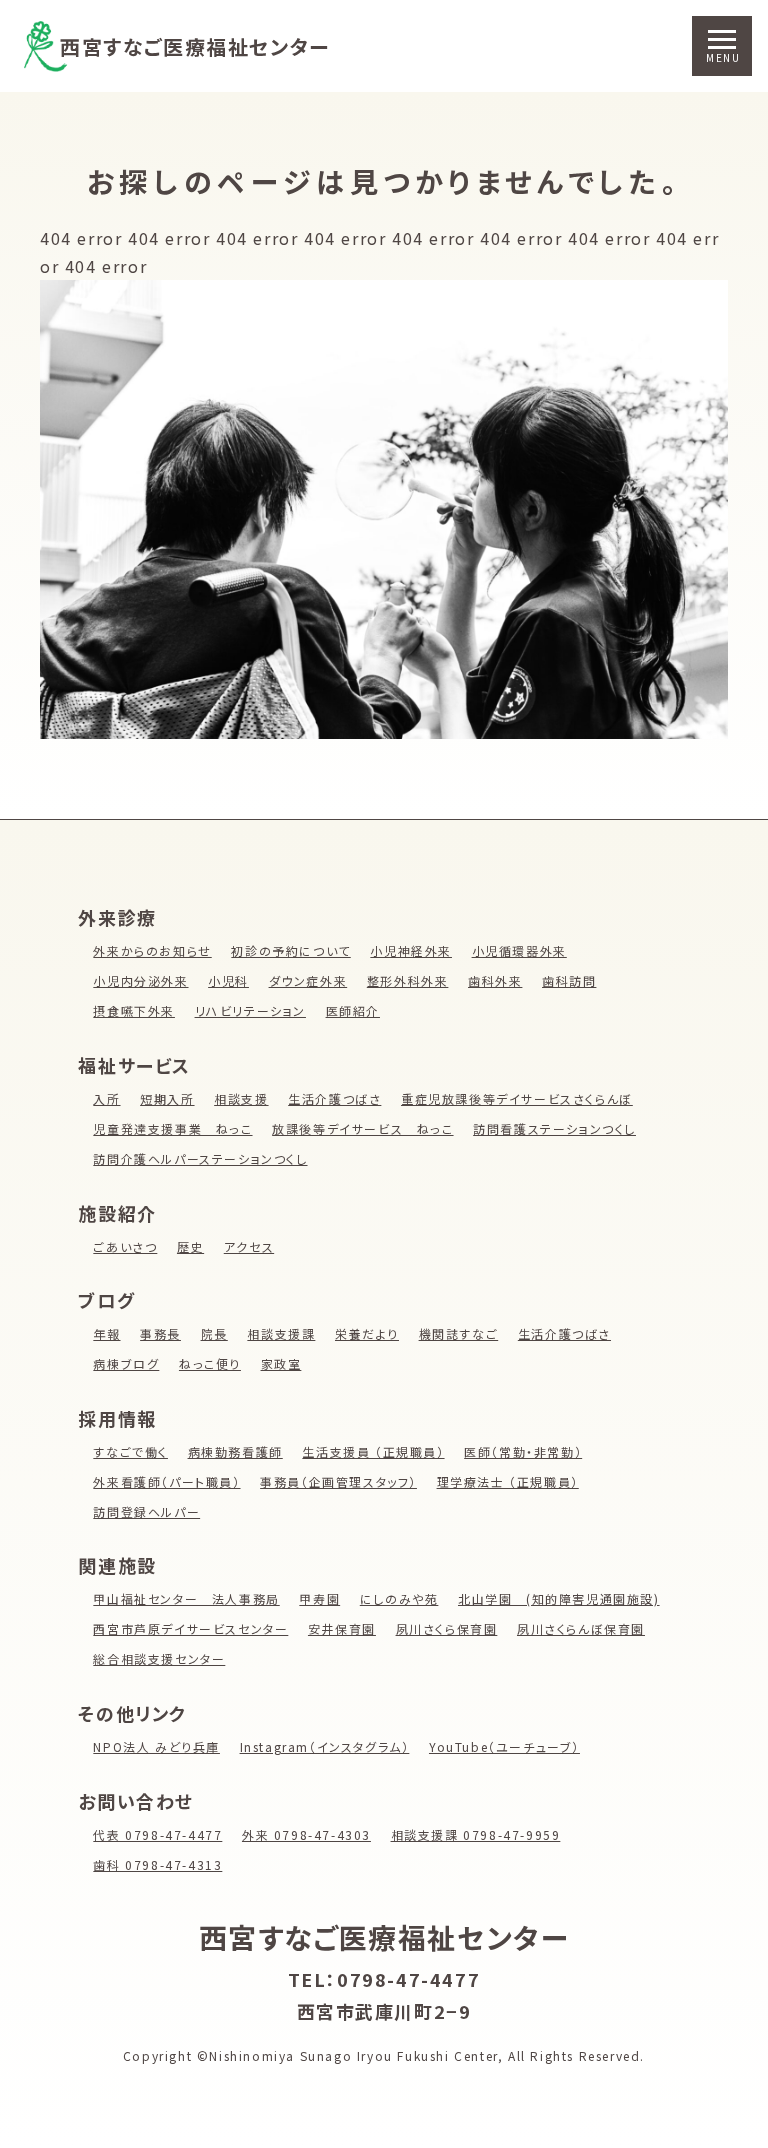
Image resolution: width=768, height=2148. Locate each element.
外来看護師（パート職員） (166, 1481)
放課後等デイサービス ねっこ (362, 1128)
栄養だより (367, 1333)
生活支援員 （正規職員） (373, 1451)
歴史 (190, 1246)
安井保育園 (342, 1628)
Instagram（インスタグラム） (325, 1746)
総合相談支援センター (159, 1658)
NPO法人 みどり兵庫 (156, 1746)
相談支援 (241, 1098)
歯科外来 (495, 980)
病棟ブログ (126, 1363)
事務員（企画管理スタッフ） (338, 1481)
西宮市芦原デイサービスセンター (190, 1628)
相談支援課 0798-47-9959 (476, 1834)
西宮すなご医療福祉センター (195, 46)
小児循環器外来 (519, 950)
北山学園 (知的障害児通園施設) (559, 1598)
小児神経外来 (411, 950)
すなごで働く (130, 1451)
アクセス (249, 1246)
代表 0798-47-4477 (157, 1834)
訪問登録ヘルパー (146, 1511)
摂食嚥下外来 (134, 1010)
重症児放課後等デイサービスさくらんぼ (517, 1098)
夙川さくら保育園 (447, 1628)
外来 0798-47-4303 (306, 1834)
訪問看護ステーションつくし (554, 1128)
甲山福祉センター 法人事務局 (186, 1598)
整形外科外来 (408, 980)
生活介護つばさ (334, 1098)
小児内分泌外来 (140, 980)
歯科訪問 (569, 980)
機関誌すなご (459, 1333)
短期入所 (167, 1098)
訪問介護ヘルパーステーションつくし (200, 1158)
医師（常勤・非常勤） (523, 1451)
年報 (106, 1333)
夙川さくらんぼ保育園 (581, 1628)
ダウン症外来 (308, 980)
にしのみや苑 (399, 1598)
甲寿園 (319, 1598)
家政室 (281, 1363)
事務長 (160, 1333)
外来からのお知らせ (152, 950)
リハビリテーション (250, 1010)
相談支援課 (281, 1333)
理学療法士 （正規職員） (508, 1481)
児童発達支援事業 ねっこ (172, 1128)
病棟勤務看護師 (235, 1451)
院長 (214, 1333)
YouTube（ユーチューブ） (504, 1746)
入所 (106, 1098)
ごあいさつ (125, 1246)
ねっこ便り (210, 1363)
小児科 (228, 980)
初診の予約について (290, 950)
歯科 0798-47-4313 (157, 1864)
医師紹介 (353, 1010)
